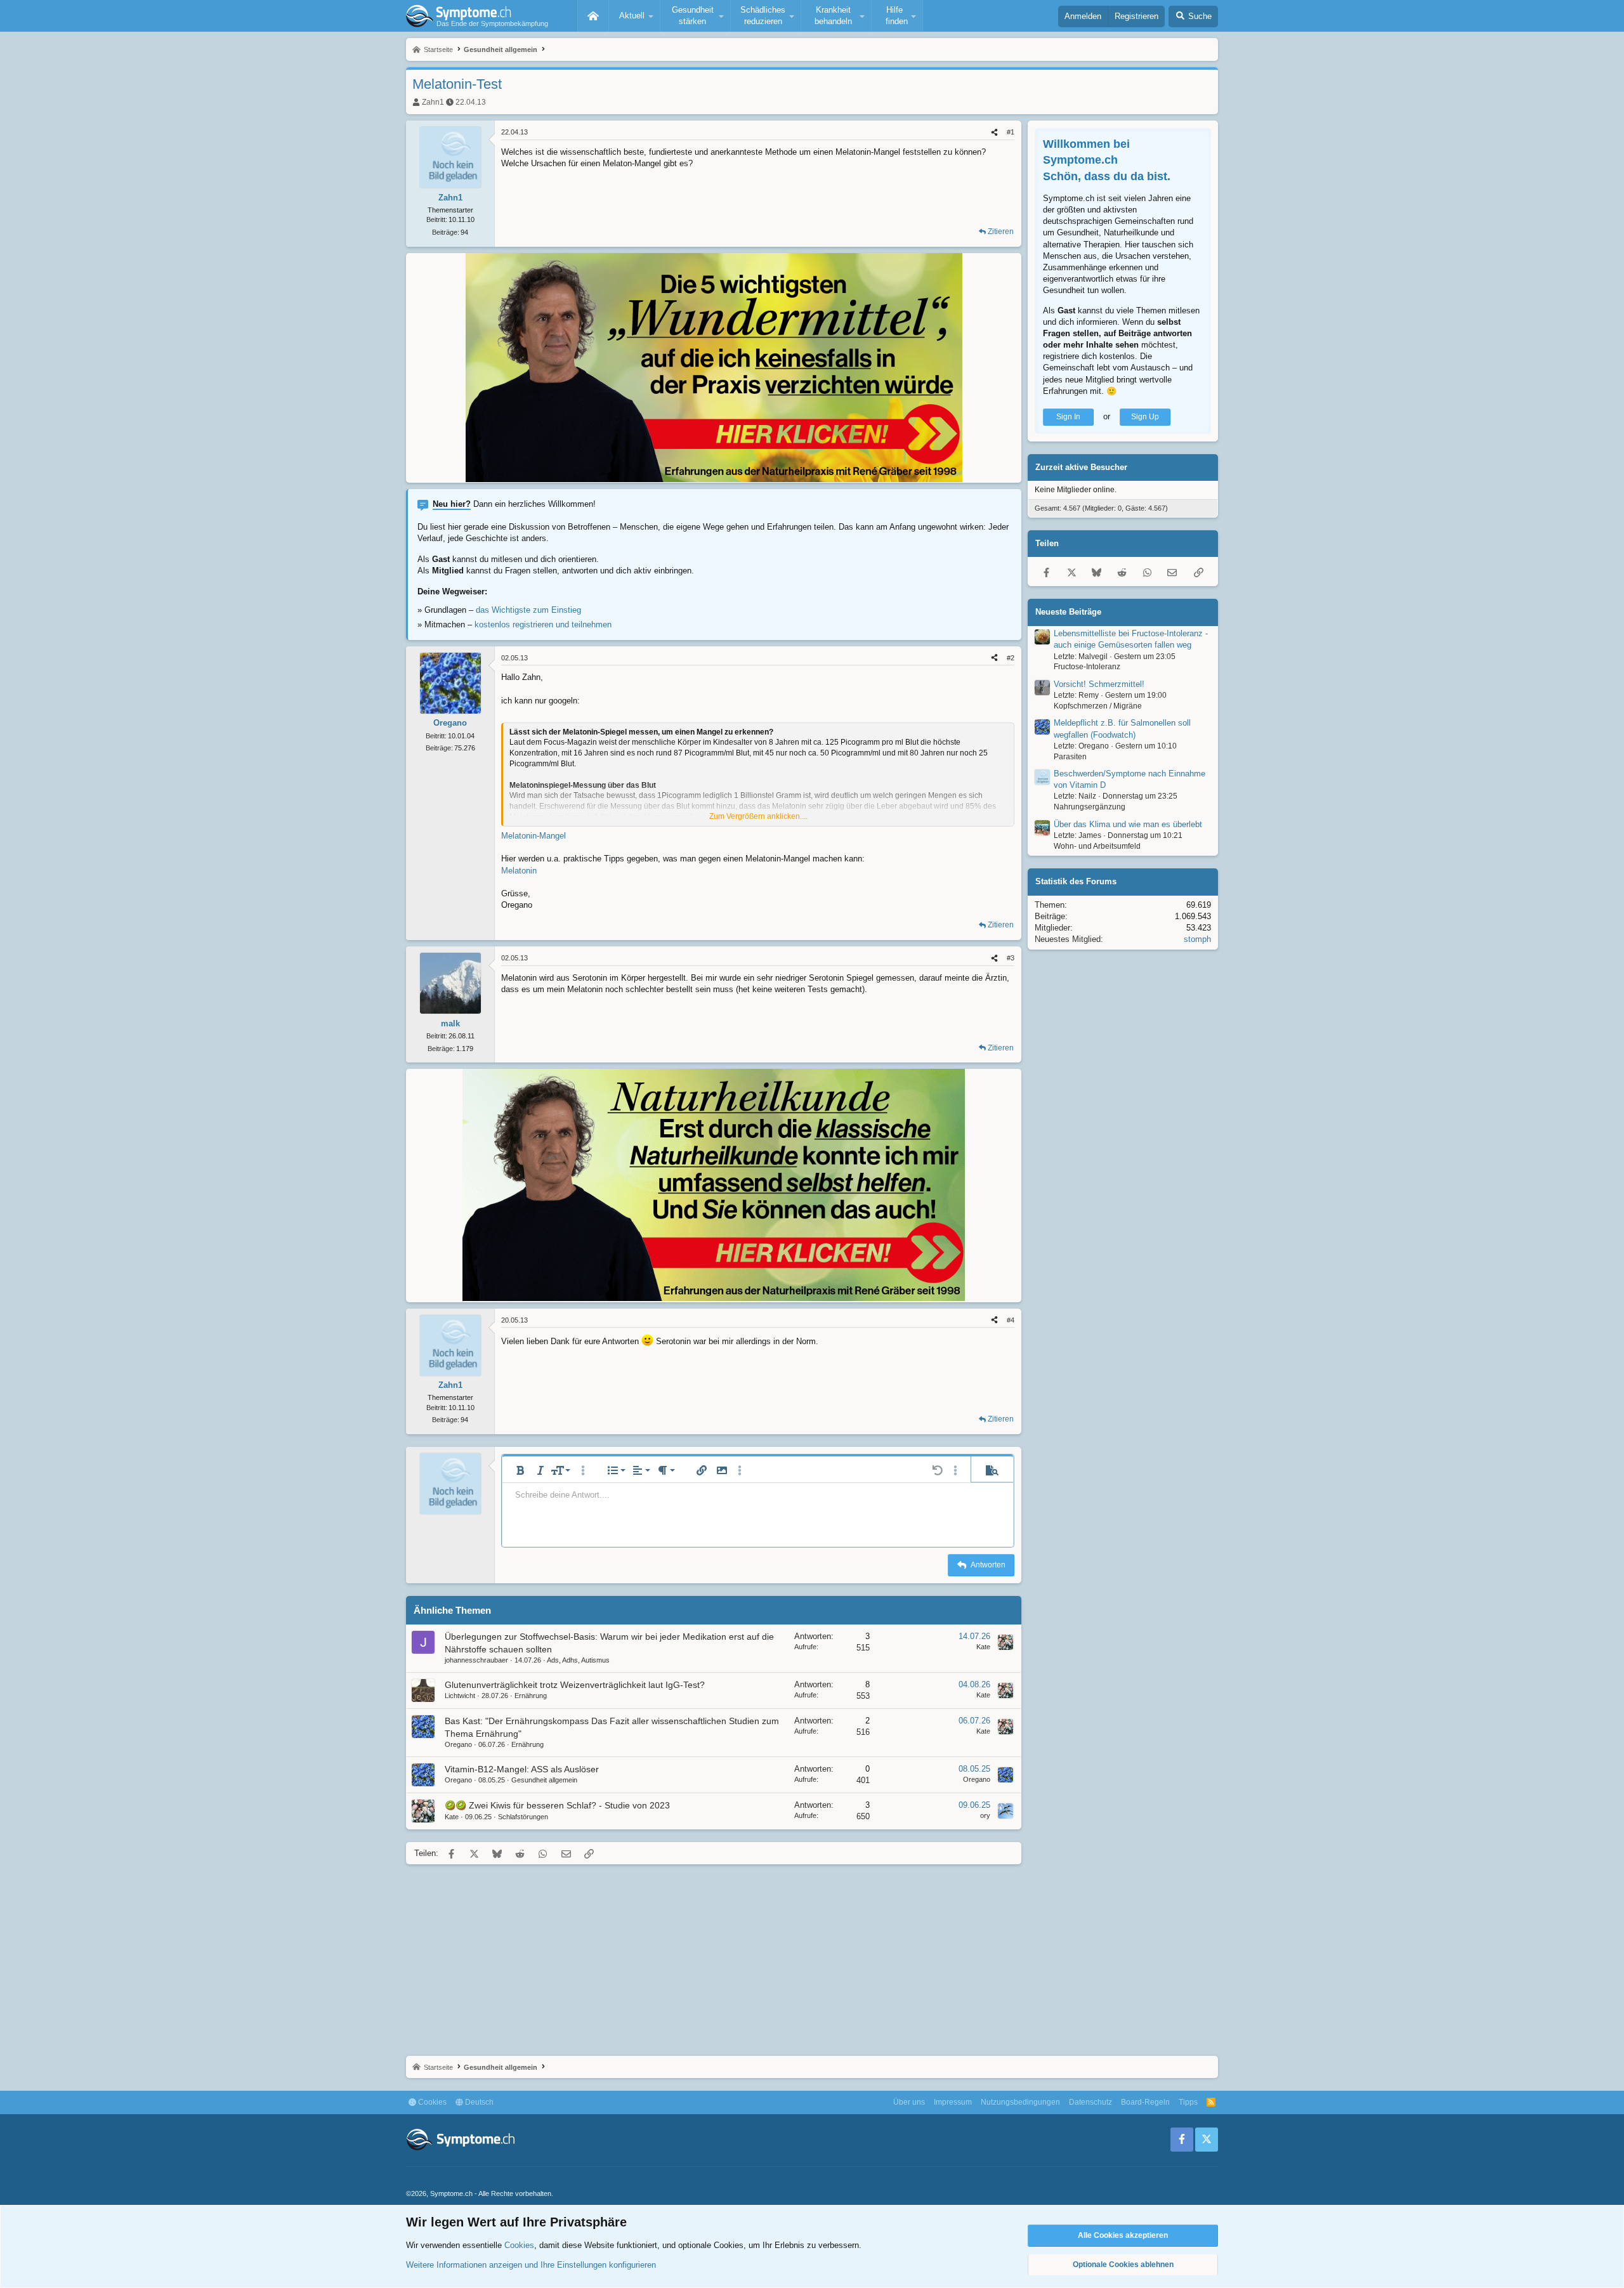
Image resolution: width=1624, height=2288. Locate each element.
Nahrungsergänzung (1090, 807)
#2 (1011, 658)
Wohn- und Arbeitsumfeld (1097, 846)
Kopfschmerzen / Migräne (1098, 706)
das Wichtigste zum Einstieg (528, 610)
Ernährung (531, 1696)
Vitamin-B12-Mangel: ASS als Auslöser (522, 1769)
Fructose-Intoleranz (1087, 667)
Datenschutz (1090, 2102)
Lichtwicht (460, 1696)
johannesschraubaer (476, 1660)
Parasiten (1070, 756)
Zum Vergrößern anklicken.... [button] (758, 816)
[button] (634, 16)
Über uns (909, 2102)
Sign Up (1145, 417)
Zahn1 (433, 102)
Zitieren (1001, 232)
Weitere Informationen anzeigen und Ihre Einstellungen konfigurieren (531, 2265)
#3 (1011, 958)
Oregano (458, 1744)
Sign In (1068, 417)
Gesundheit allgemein (544, 1780)
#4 (1011, 1320)
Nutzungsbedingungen (1020, 2102)
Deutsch (478, 2102)
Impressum (953, 2102)
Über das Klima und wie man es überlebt (1128, 824)
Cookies (431, 2102)
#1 (1011, 132)
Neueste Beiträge (1068, 612)
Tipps (1188, 2102)
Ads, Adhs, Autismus (578, 1660)
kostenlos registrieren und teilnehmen (543, 624)
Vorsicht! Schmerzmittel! (1099, 684)
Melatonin (519, 871)
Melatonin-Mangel (534, 836)
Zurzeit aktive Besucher (1081, 467)
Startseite (593, 16)
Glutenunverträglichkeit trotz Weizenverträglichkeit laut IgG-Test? (575, 1685)
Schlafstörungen (523, 1817)
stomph (1197, 939)
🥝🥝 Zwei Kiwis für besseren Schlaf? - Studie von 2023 (557, 1805)
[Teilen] (994, 132)
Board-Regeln (1145, 2102)
